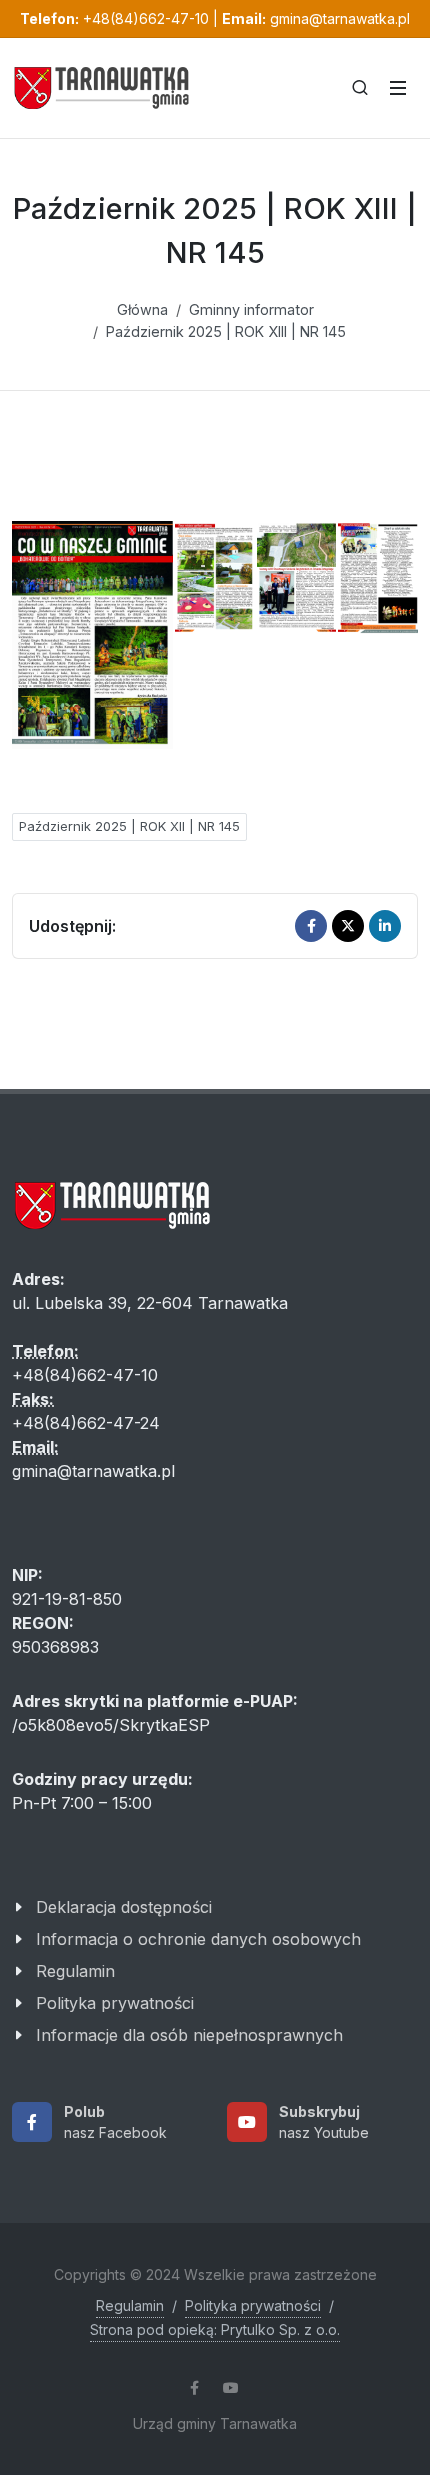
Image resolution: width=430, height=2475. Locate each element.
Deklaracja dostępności (124, 1907)
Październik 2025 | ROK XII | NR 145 (129, 826)
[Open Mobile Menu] (398, 88)
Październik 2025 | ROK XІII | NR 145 (226, 331)
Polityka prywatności (115, 2003)
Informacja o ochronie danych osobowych (198, 1939)
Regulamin (75, 1971)
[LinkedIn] (385, 926)
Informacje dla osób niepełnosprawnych (189, 2035)
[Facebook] (311, 926)
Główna (142, 309)
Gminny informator (251, 309)
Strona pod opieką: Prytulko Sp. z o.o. (215, 2329)
